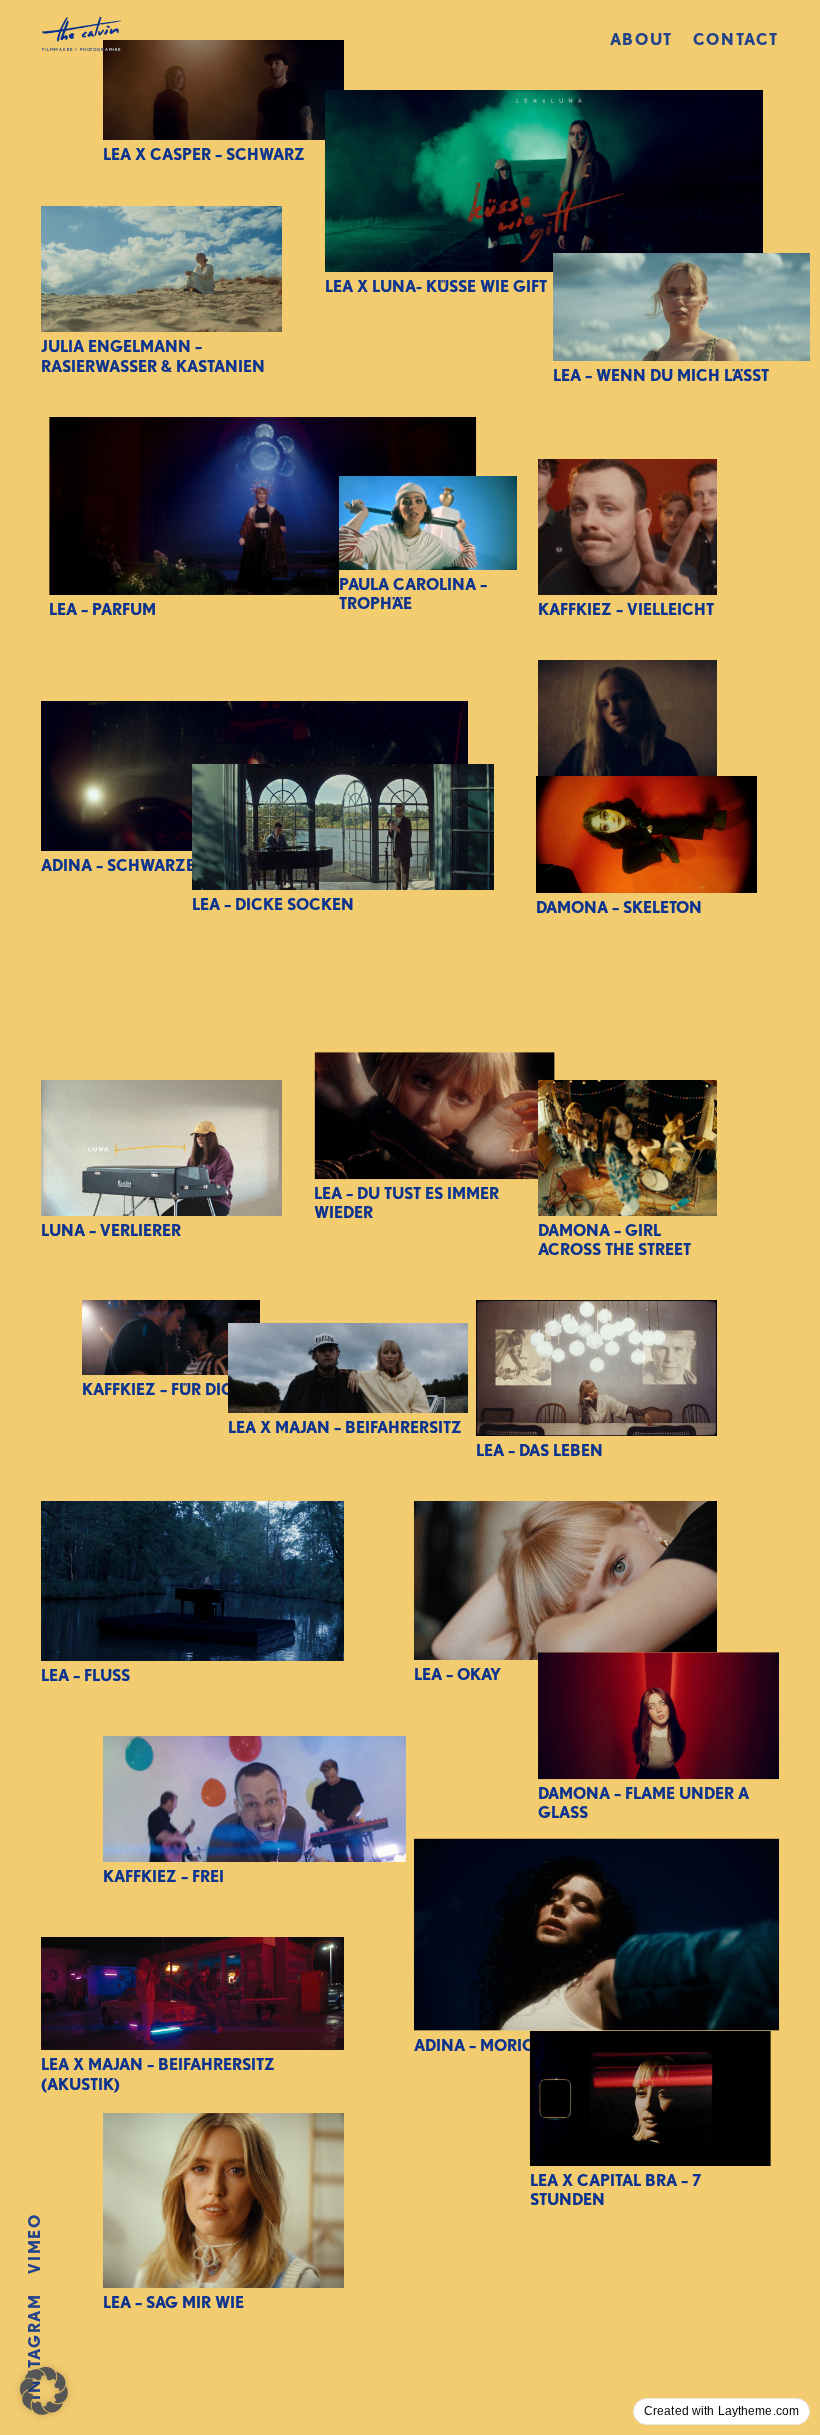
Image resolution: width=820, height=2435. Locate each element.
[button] (44, 2391)
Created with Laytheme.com (721, 2411)
